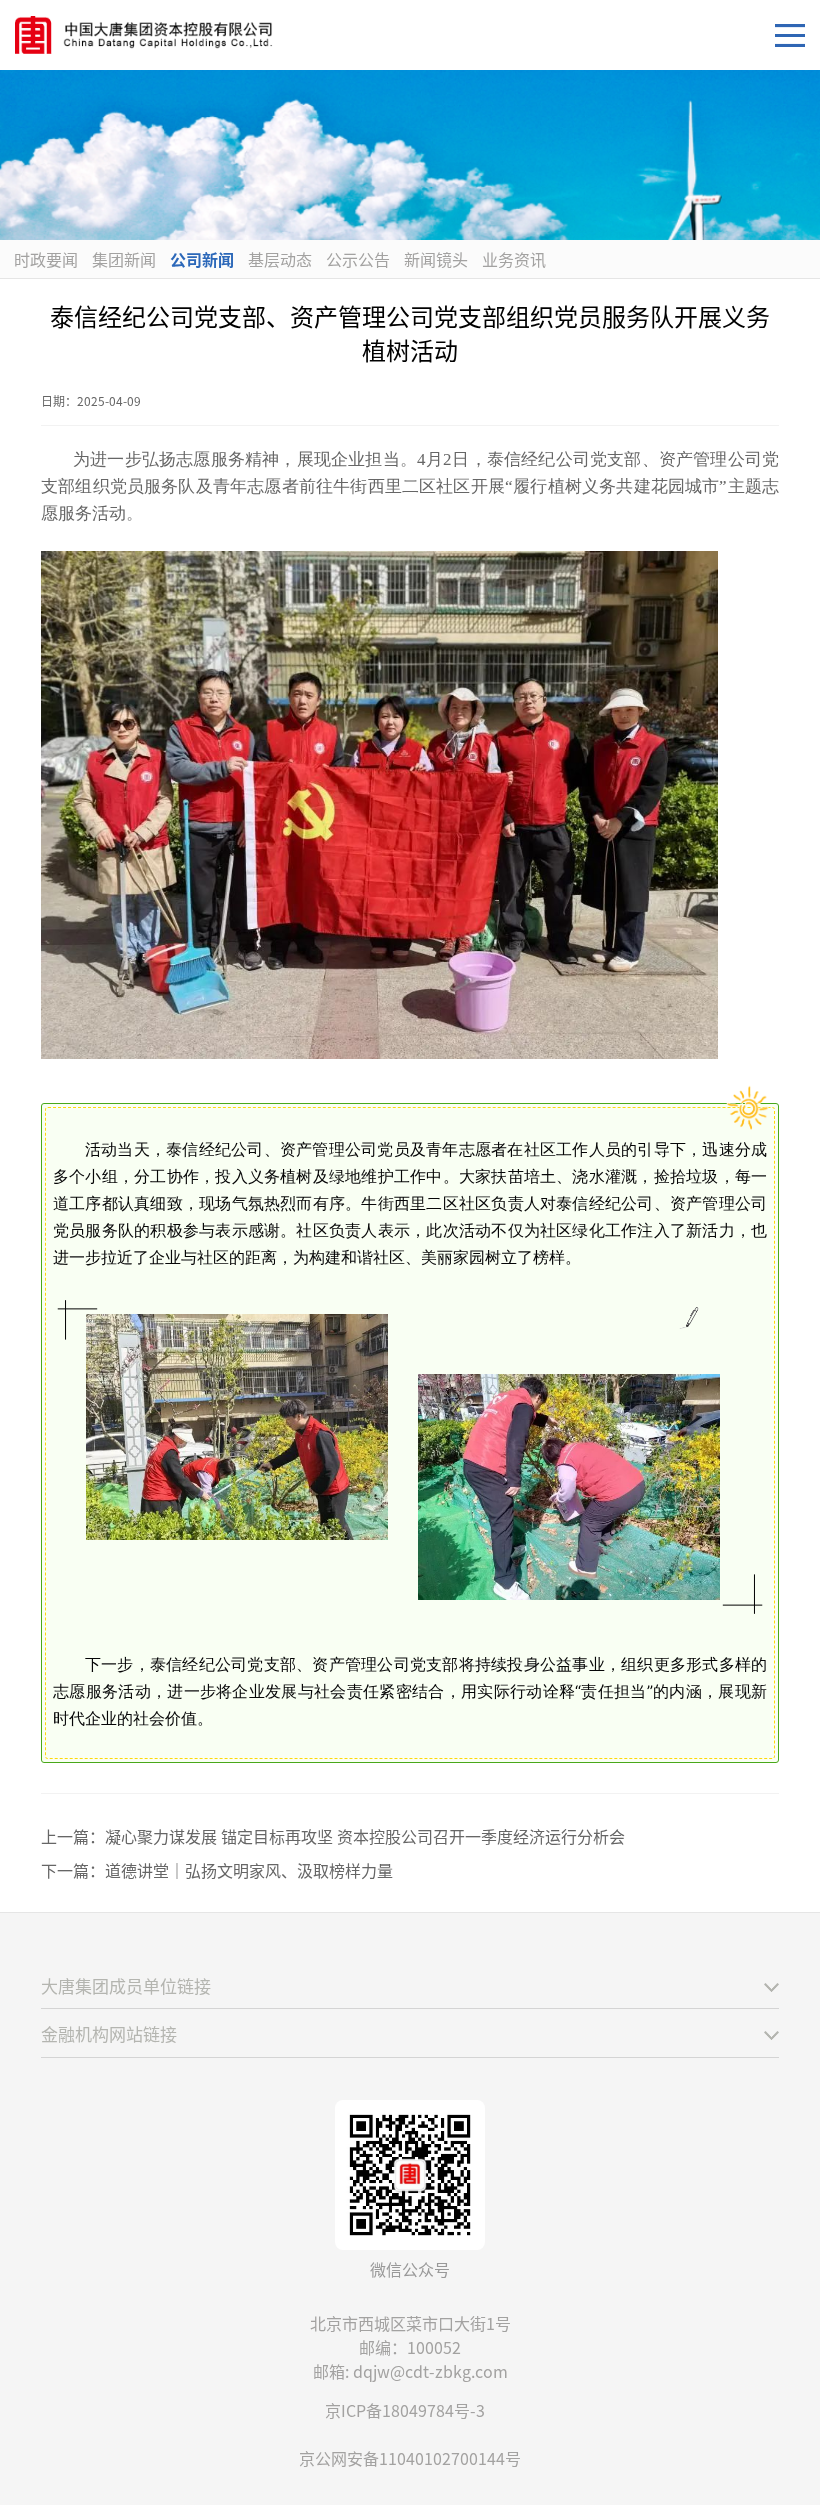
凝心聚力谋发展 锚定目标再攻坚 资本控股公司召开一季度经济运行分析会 (365, 1836)
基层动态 (280, 259)
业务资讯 (514, 259)
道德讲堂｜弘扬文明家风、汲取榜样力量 (249, 1870)
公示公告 (358, 259)
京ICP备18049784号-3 (405, 2410)
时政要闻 (46, 259)
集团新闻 (124, 259)
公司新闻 (202, 259)
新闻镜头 (436, 259)
